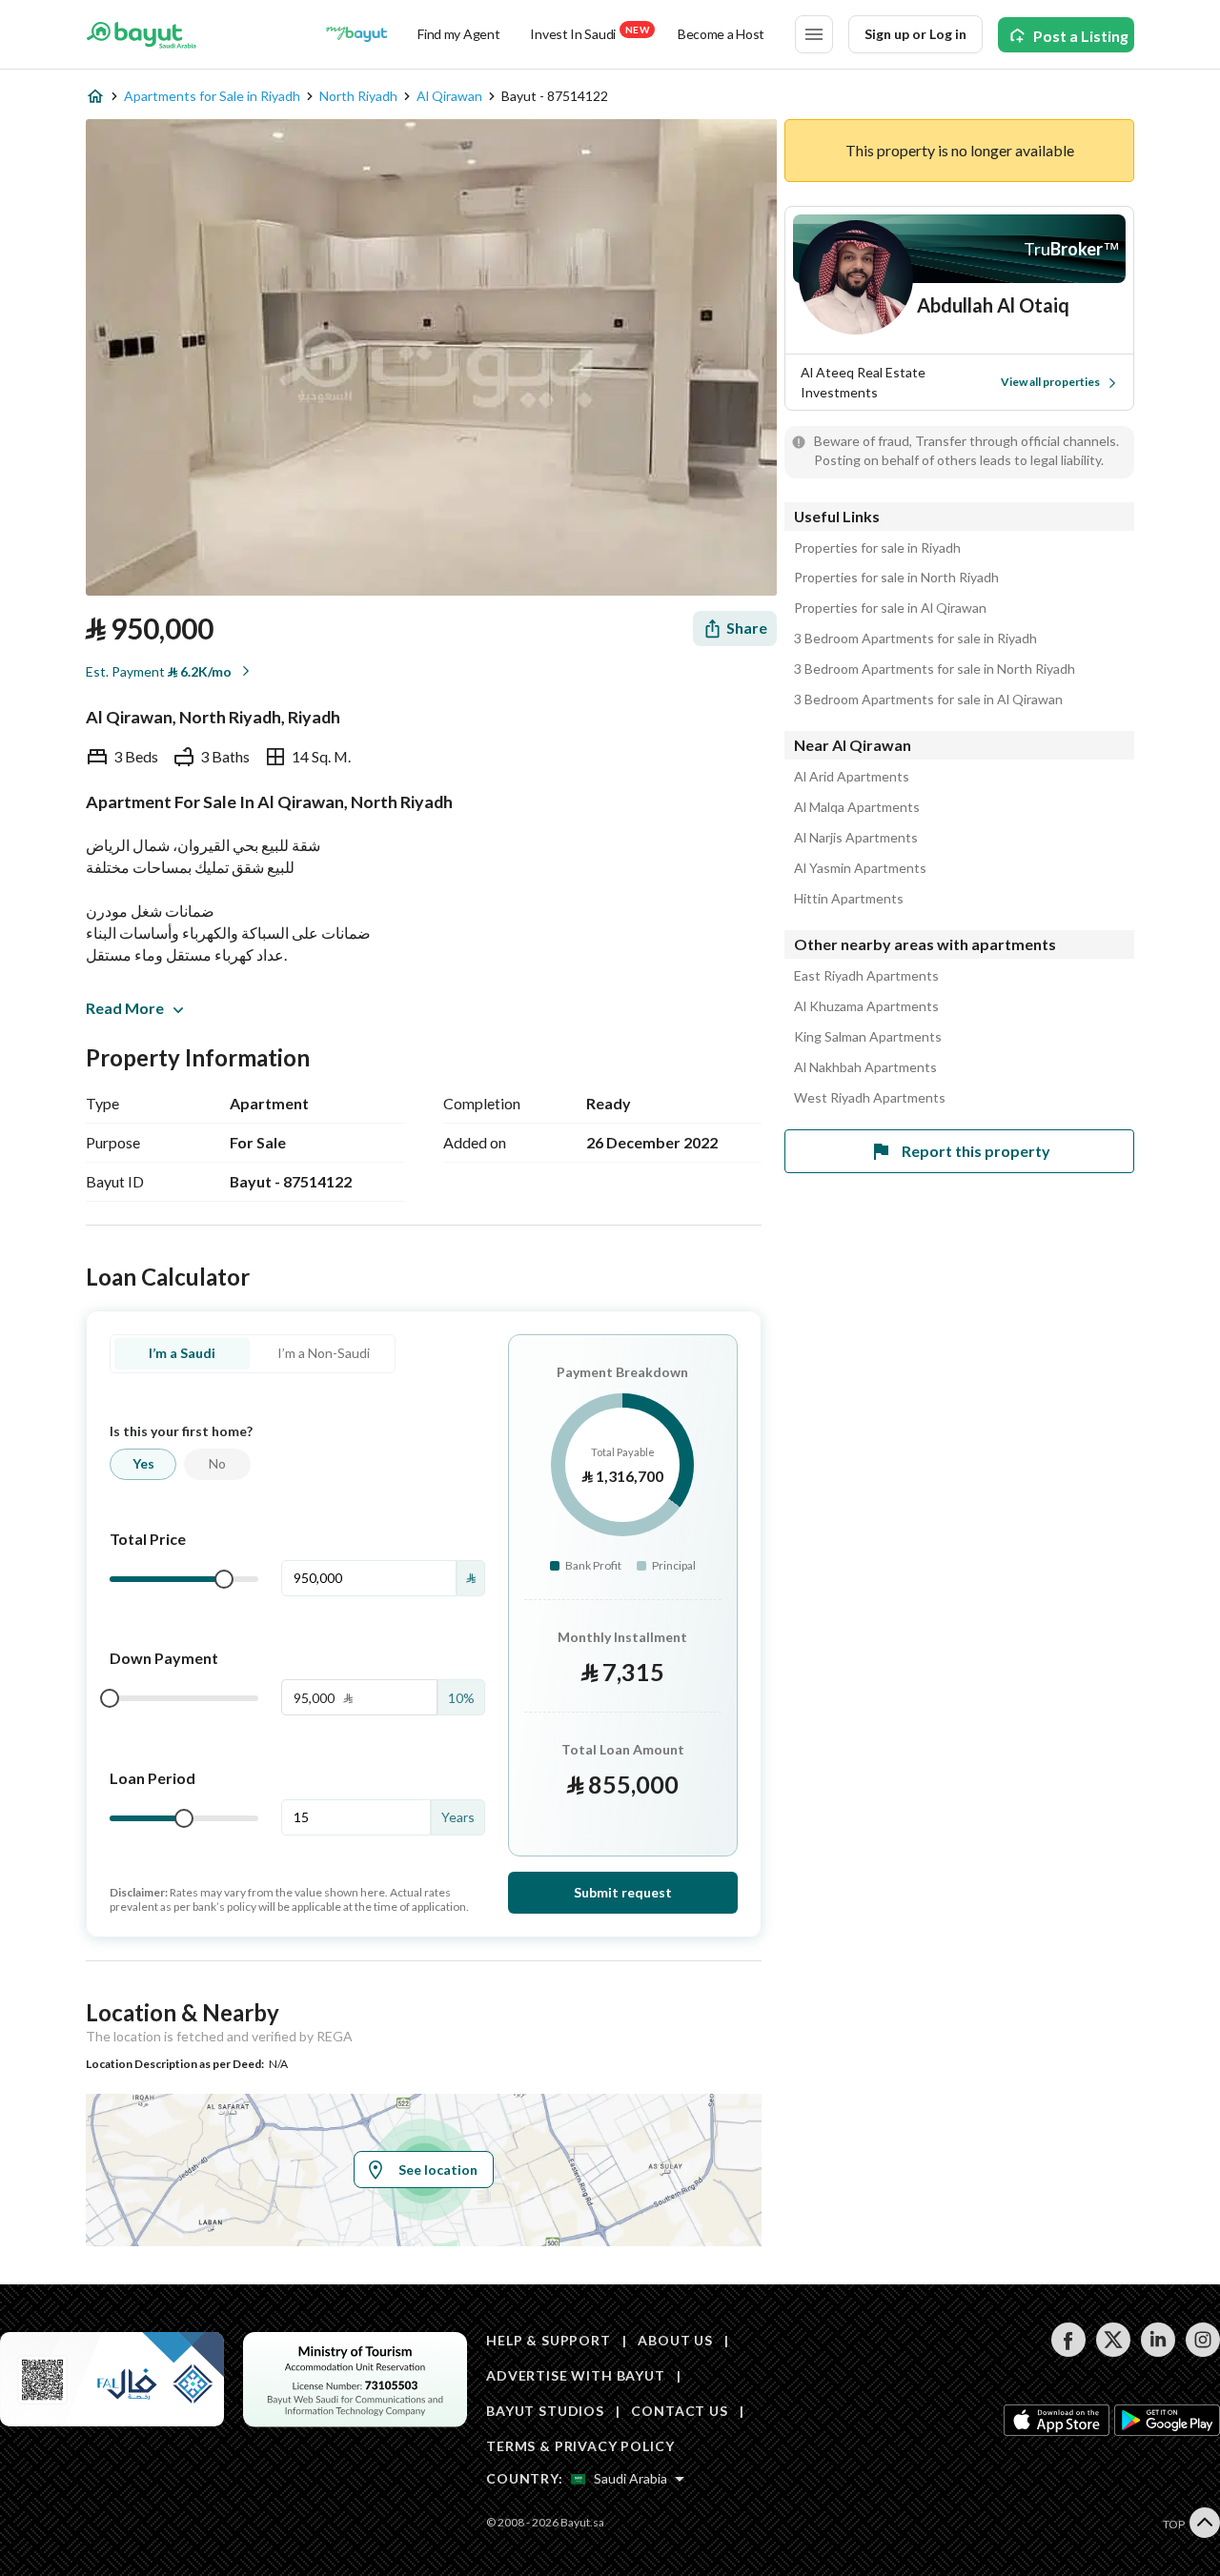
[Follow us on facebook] (1068, 2352)
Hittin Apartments (849, 899)
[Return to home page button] (142, 34)
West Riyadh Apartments (870, 1098)
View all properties (1050, 382)
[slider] (224, 1579)
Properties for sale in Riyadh (877, 548)
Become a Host (721, 34)
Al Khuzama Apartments (866, 1006)
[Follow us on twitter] (1113, 2352)
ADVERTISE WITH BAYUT (576, 2375)
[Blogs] (356, 34)
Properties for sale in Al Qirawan (890, 608)
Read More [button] (125, 1008)
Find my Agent (458, 34)
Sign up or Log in (915, 34)
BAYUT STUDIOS (545, 2411)
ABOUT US (675, 2340)
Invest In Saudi (589, 33)
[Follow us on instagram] (1202, 2352)
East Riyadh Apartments (866, 976)
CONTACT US (679, 2411)
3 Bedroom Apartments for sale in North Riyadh (935, 669)
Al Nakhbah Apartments (865, 1067)
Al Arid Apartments (852, 777)
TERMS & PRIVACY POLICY (580, 2446)
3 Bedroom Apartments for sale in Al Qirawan (928, 700)
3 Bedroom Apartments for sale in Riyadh (915, 639)
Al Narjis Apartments (856, 838)
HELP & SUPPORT (549, 2340)
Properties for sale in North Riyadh (896, 578)
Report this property (976, 1151)
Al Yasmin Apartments (860, 868)
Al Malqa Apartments (857, 807)
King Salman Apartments (868, 1037)
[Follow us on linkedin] (1158, 2352)
